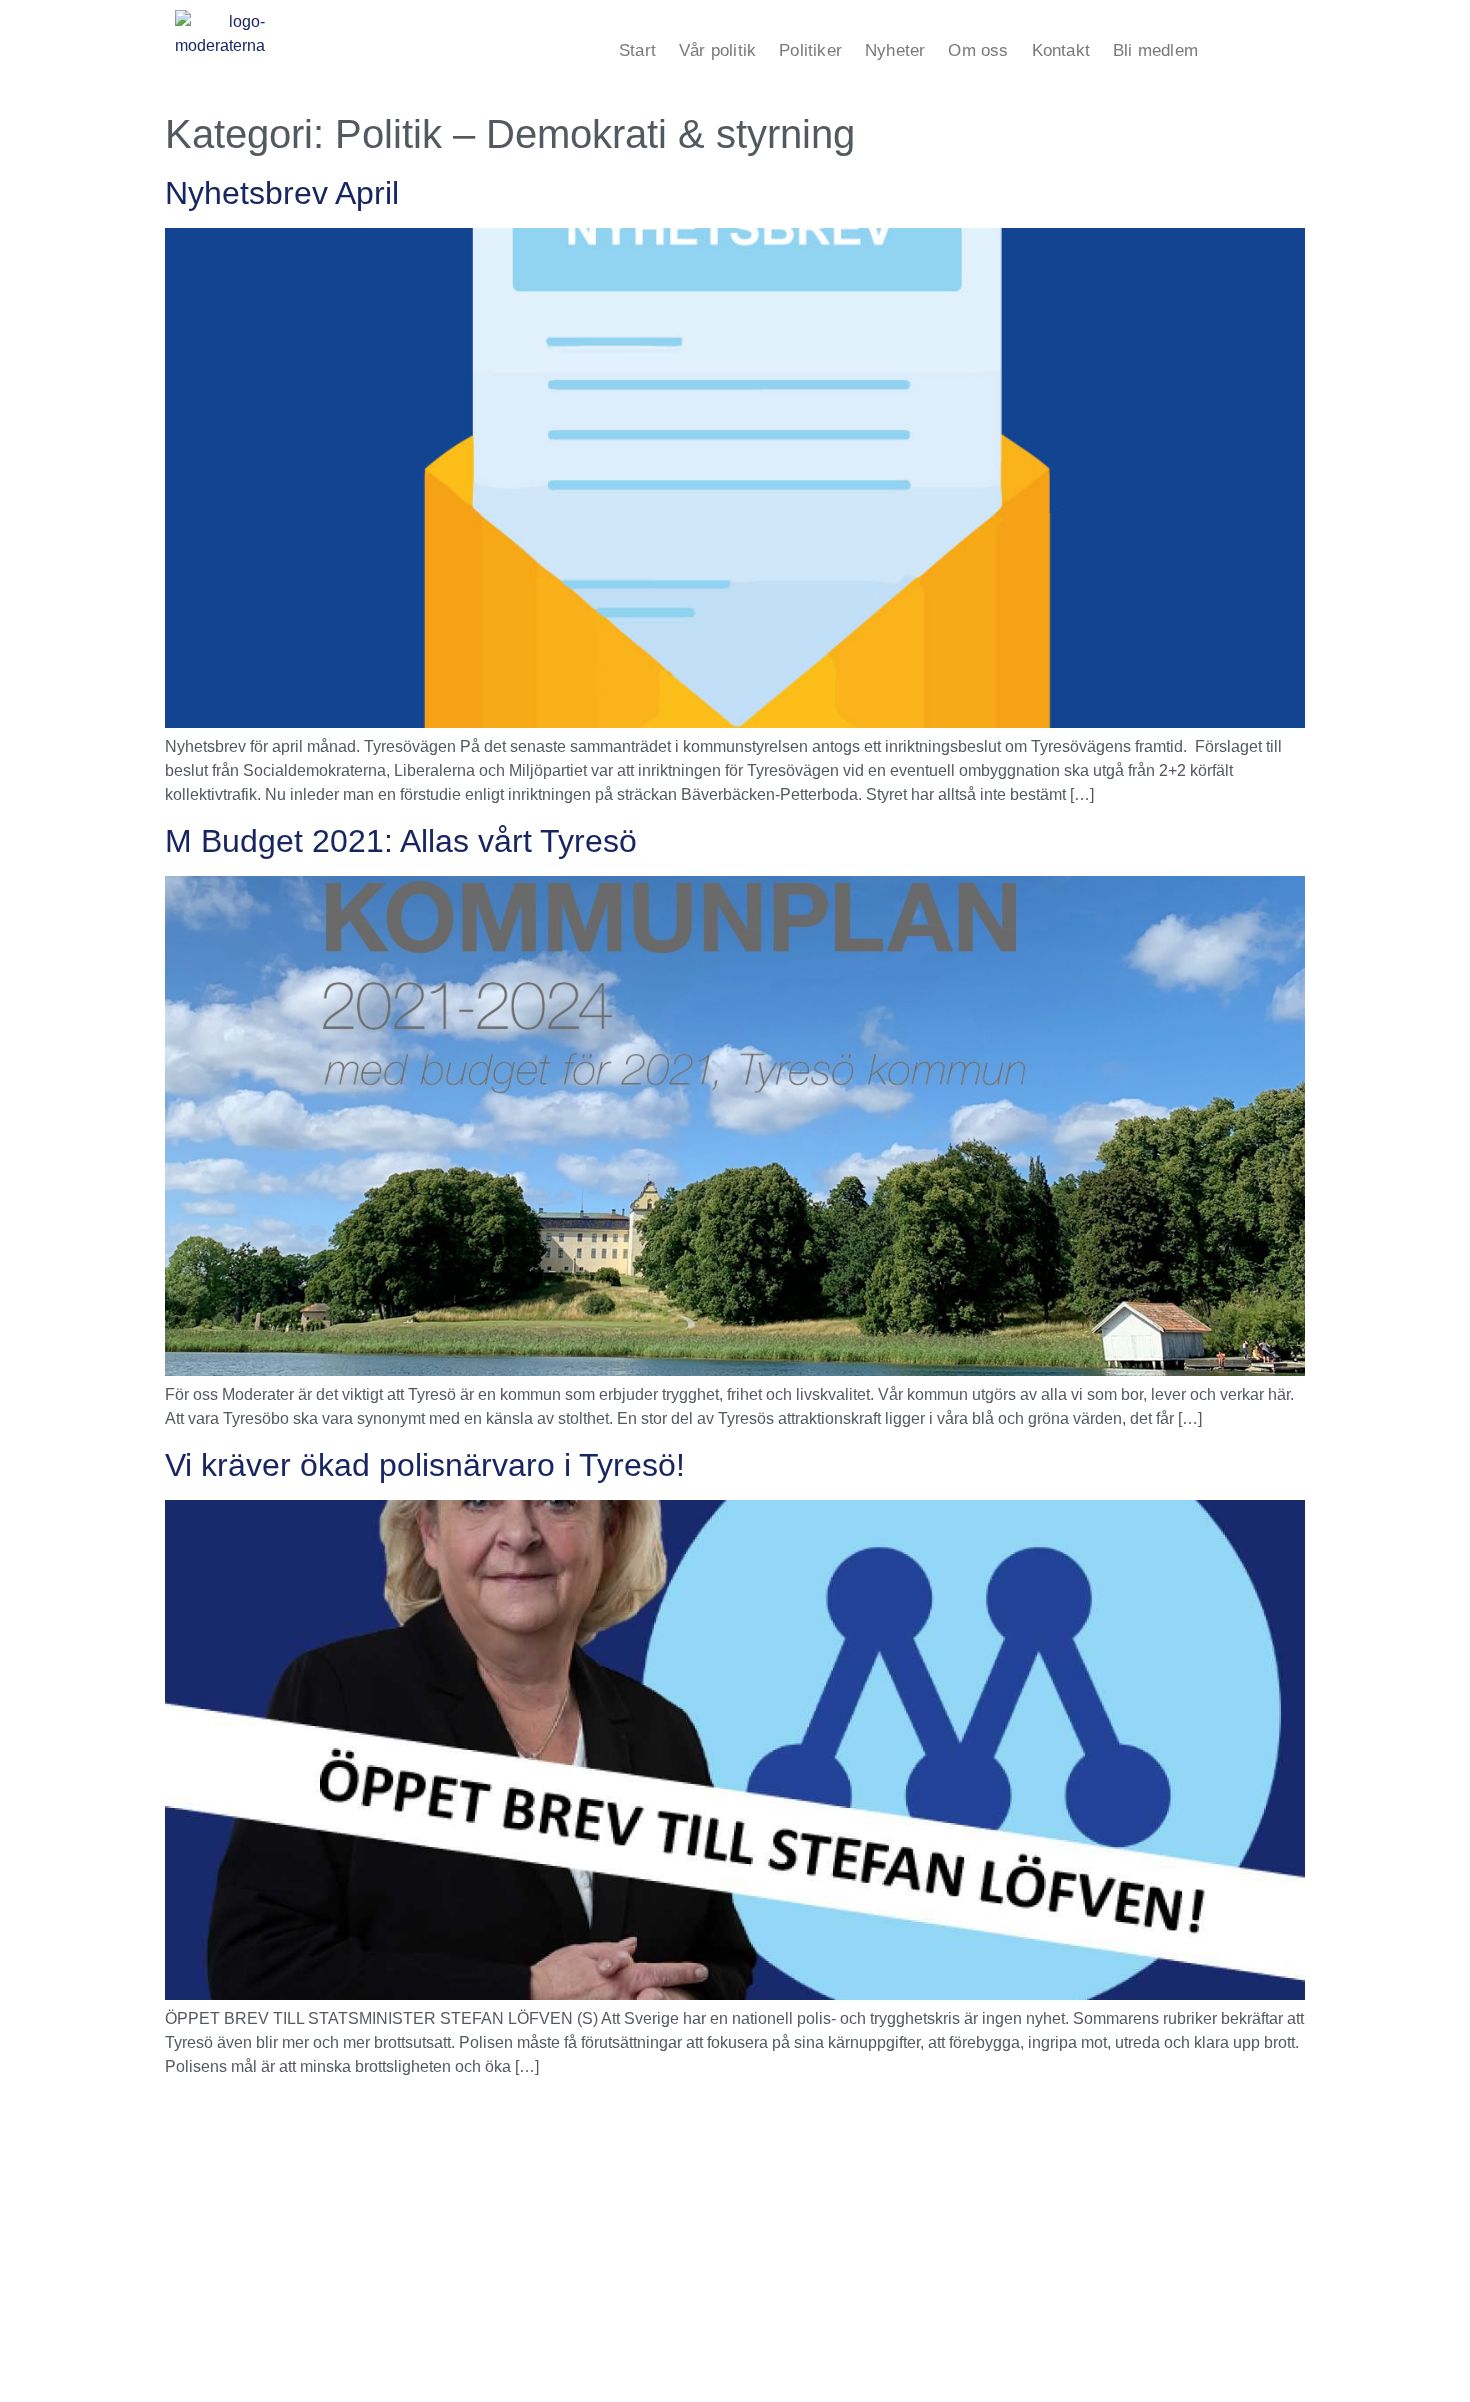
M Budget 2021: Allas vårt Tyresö (401, 841)
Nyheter (895, 50)
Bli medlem (1155, 50)
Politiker (810, 50)
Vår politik (717, 50)
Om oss (978, 50)
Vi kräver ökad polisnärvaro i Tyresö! (425, 1465)
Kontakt (1061, 50)
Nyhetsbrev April (282, 193)
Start (637, 50)
